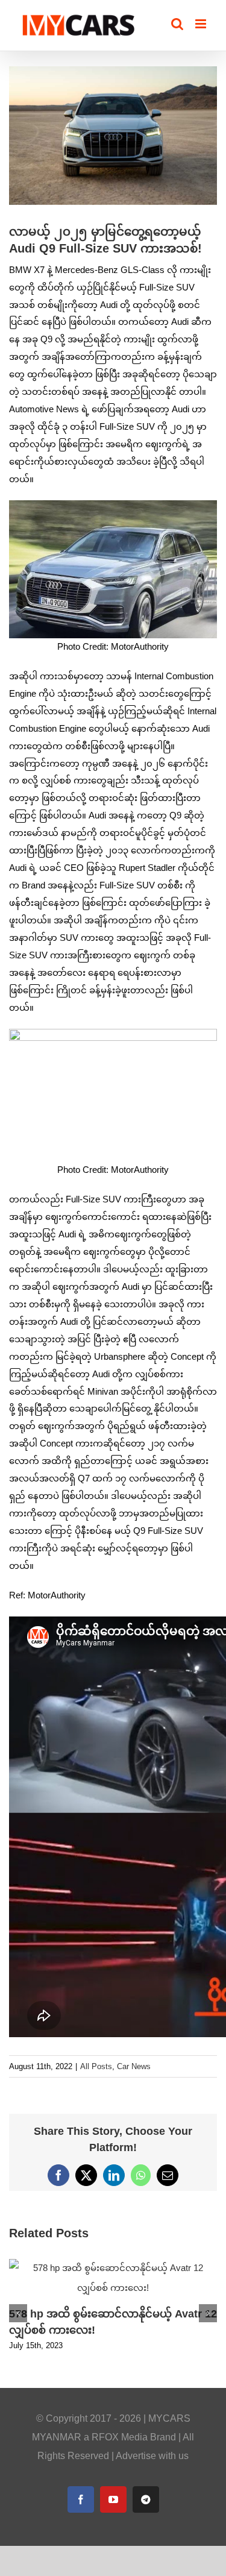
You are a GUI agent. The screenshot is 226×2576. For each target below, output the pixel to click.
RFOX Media (120, 2437)
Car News (134, 2066)
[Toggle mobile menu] (202, 24)
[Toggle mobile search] (177, 24)
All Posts (96, 2066)
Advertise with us (152, 2456)
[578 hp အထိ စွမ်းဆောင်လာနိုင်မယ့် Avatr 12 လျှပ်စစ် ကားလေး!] (113, 2264)
